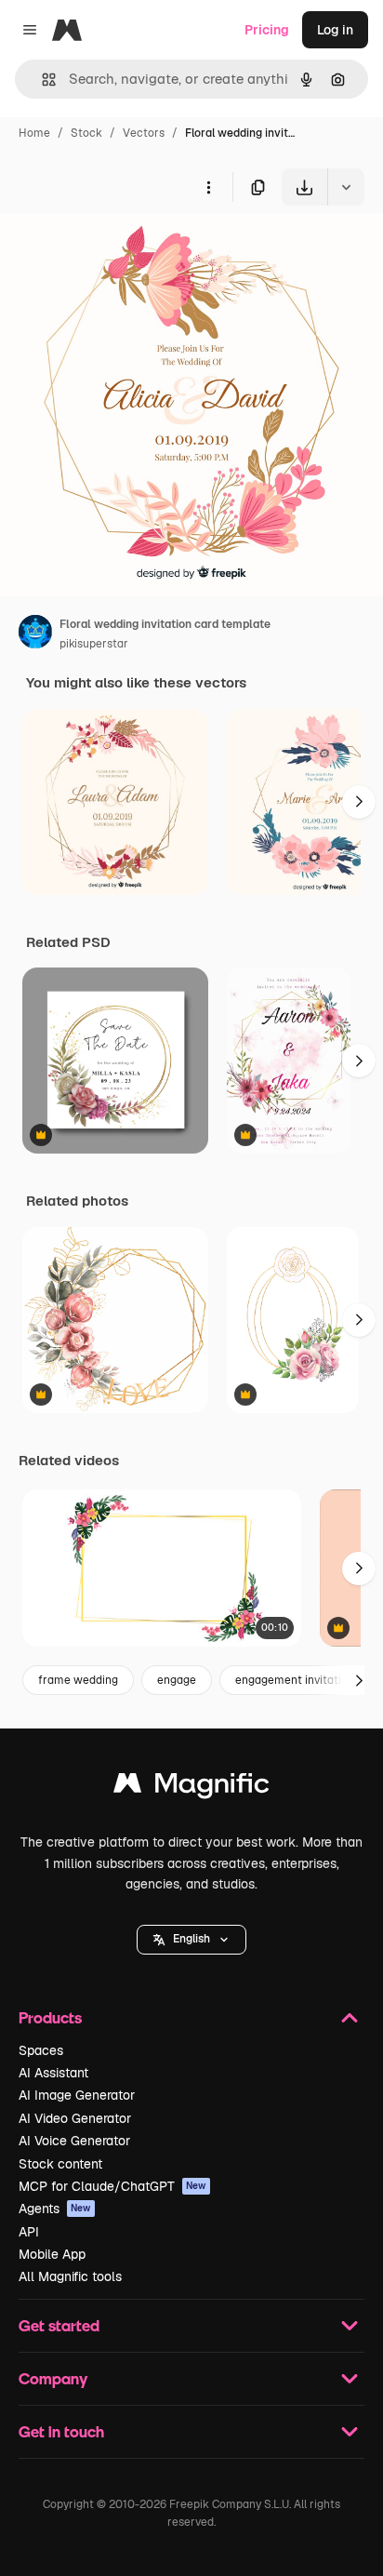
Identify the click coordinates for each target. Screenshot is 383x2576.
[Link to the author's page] (35, 634)
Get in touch (61, 2431)
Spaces (41, 2050)
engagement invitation (295, 1680)
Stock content (60, 2164)
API (29, 2232)
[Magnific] (191, 1788)
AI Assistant (53, 2073)
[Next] (359, 802)
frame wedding (78, 1680)
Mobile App (52, 2254)
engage (177, 1680)
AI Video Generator (75, 2118)
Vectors (144, 133)
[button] (191, 1940)
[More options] (208, 187)
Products (50, 2017)
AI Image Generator (77, 2095)
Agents (55, 2209)
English (191, 1939)
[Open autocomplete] (41, 80)
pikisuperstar (94, 644)
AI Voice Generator (74, 2141)
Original (119, 249)
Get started (59, 2325)
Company (53, 2378)
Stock (86, 133)
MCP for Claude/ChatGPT (112, 2186)
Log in (335, 30)
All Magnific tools (70, 2276)
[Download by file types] (346, 187)
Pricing (267, 30)
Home (34, 133)
